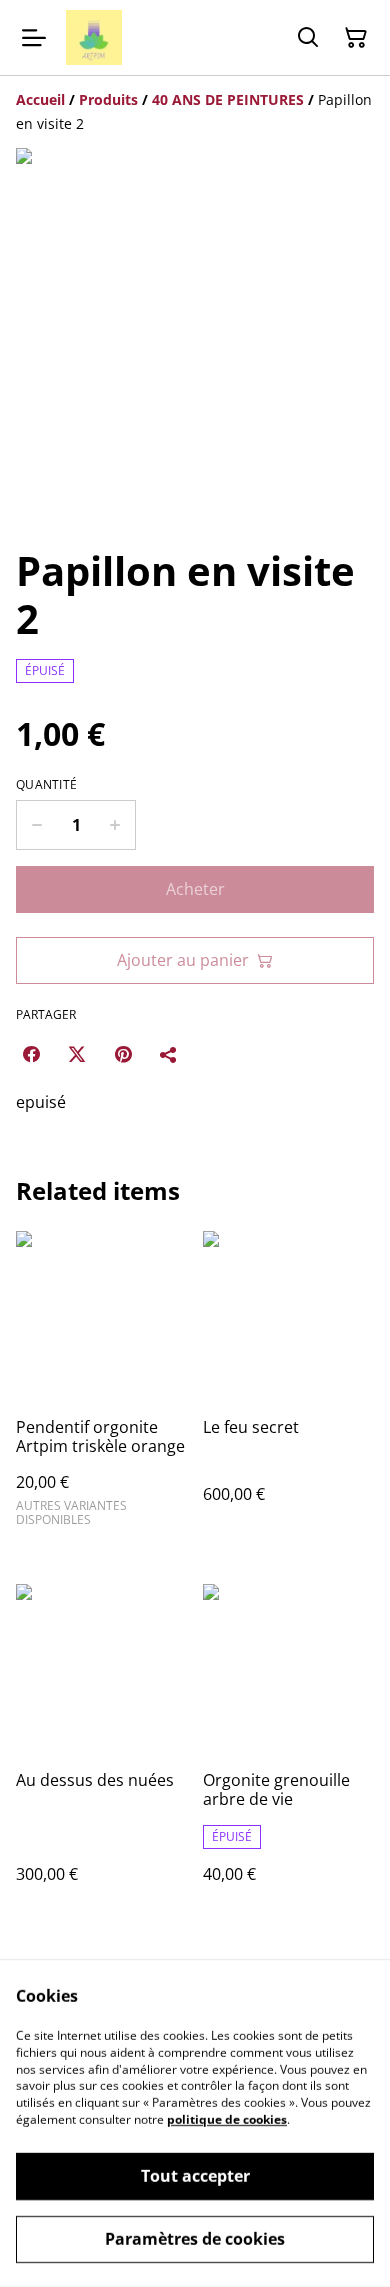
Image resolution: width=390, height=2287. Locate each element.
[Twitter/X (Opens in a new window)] (77, 1054)
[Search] (308, 38)
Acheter (195, 889)
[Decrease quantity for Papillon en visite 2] (36, 825)
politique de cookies (227, 2119)
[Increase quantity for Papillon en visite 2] (115, 825)
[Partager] (169, 1054)
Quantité (46, 785)
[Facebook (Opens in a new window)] (31, 1054)
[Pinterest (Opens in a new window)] (123, 1054)
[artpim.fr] (94, 37)
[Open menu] (34, 38)
